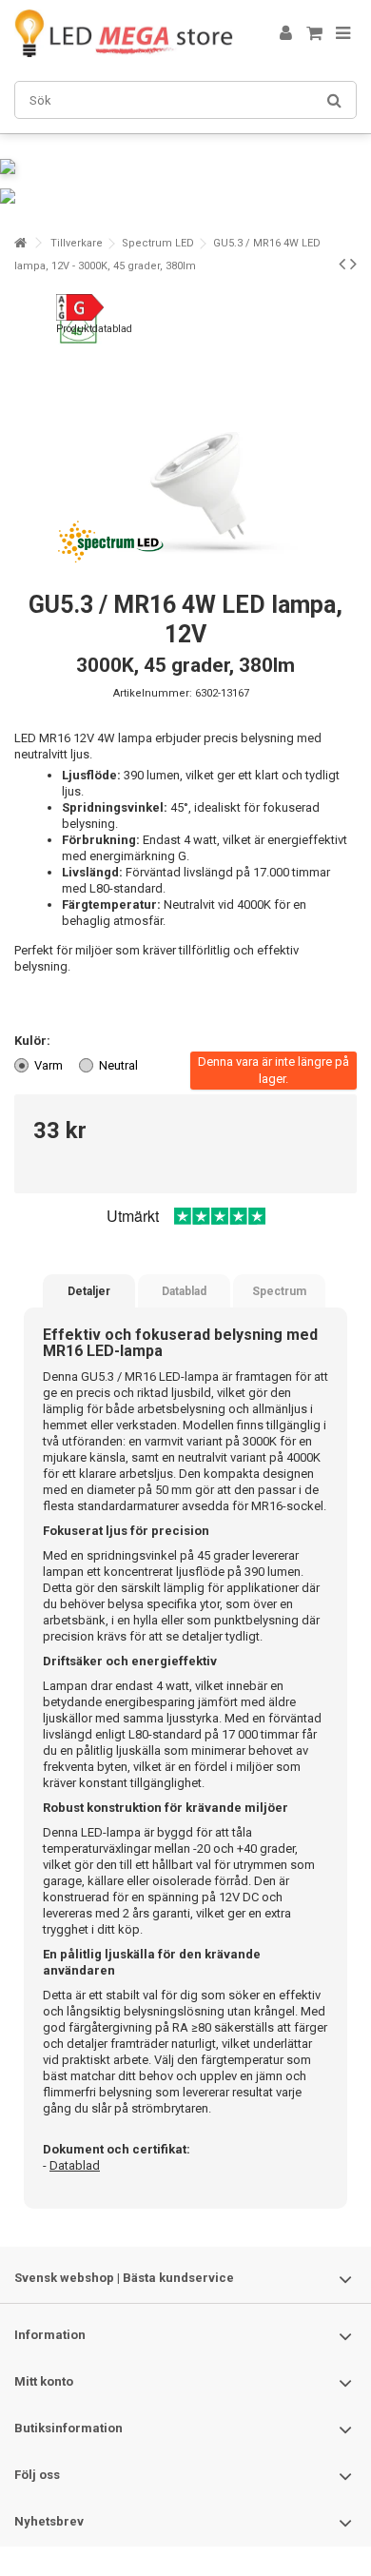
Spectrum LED (158, 243)
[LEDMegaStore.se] (124, 33)
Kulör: (34, 1041)
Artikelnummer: (153, 693)
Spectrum (279, 1291)
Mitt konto (44, 2381)
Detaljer (89, 1291)
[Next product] (353, 264)
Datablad (184, 1291)
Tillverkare (77, 243)
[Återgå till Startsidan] (20, 243)
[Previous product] (342, 264)
